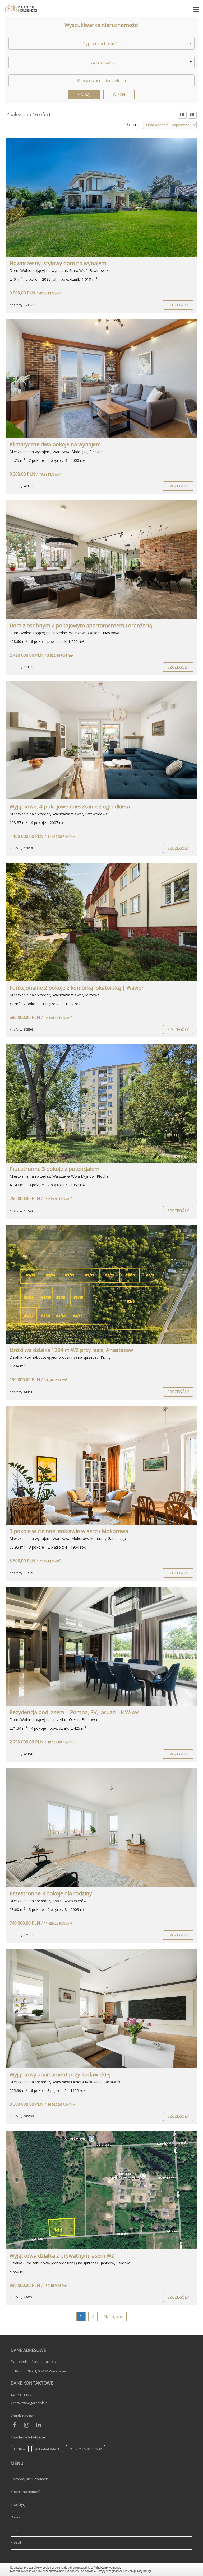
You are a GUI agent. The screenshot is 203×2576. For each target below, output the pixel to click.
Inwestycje (19, 2504)
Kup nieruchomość (25, 2492)
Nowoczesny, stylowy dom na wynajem (58, 263)
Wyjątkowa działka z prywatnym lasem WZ (62, 2256)
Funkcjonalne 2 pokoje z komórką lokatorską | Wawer (77, 988)
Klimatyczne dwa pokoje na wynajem (55, 444)
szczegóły (178, 305)
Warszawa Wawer (47, 2449)
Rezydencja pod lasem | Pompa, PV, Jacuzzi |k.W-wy (74, 1712)
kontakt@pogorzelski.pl (29, 2403)
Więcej (119, 94)
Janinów (20, 2449)
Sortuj (132, 125)
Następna (113, 2316)
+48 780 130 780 (23, 2395)
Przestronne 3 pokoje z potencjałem (54, 1169)
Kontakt (17, 2543)
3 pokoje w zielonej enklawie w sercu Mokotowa (69, 1531)
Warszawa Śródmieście (86, 2449)
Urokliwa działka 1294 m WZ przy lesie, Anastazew (71, 1350)
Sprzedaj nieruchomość (29, 2479)
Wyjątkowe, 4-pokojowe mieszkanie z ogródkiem (70, 807)
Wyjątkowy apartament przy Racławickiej (60, 2074)
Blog (14, 2530)
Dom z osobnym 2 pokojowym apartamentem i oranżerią (81, 625)
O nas (15, 2517)
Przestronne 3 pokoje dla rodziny (51, 1893)
